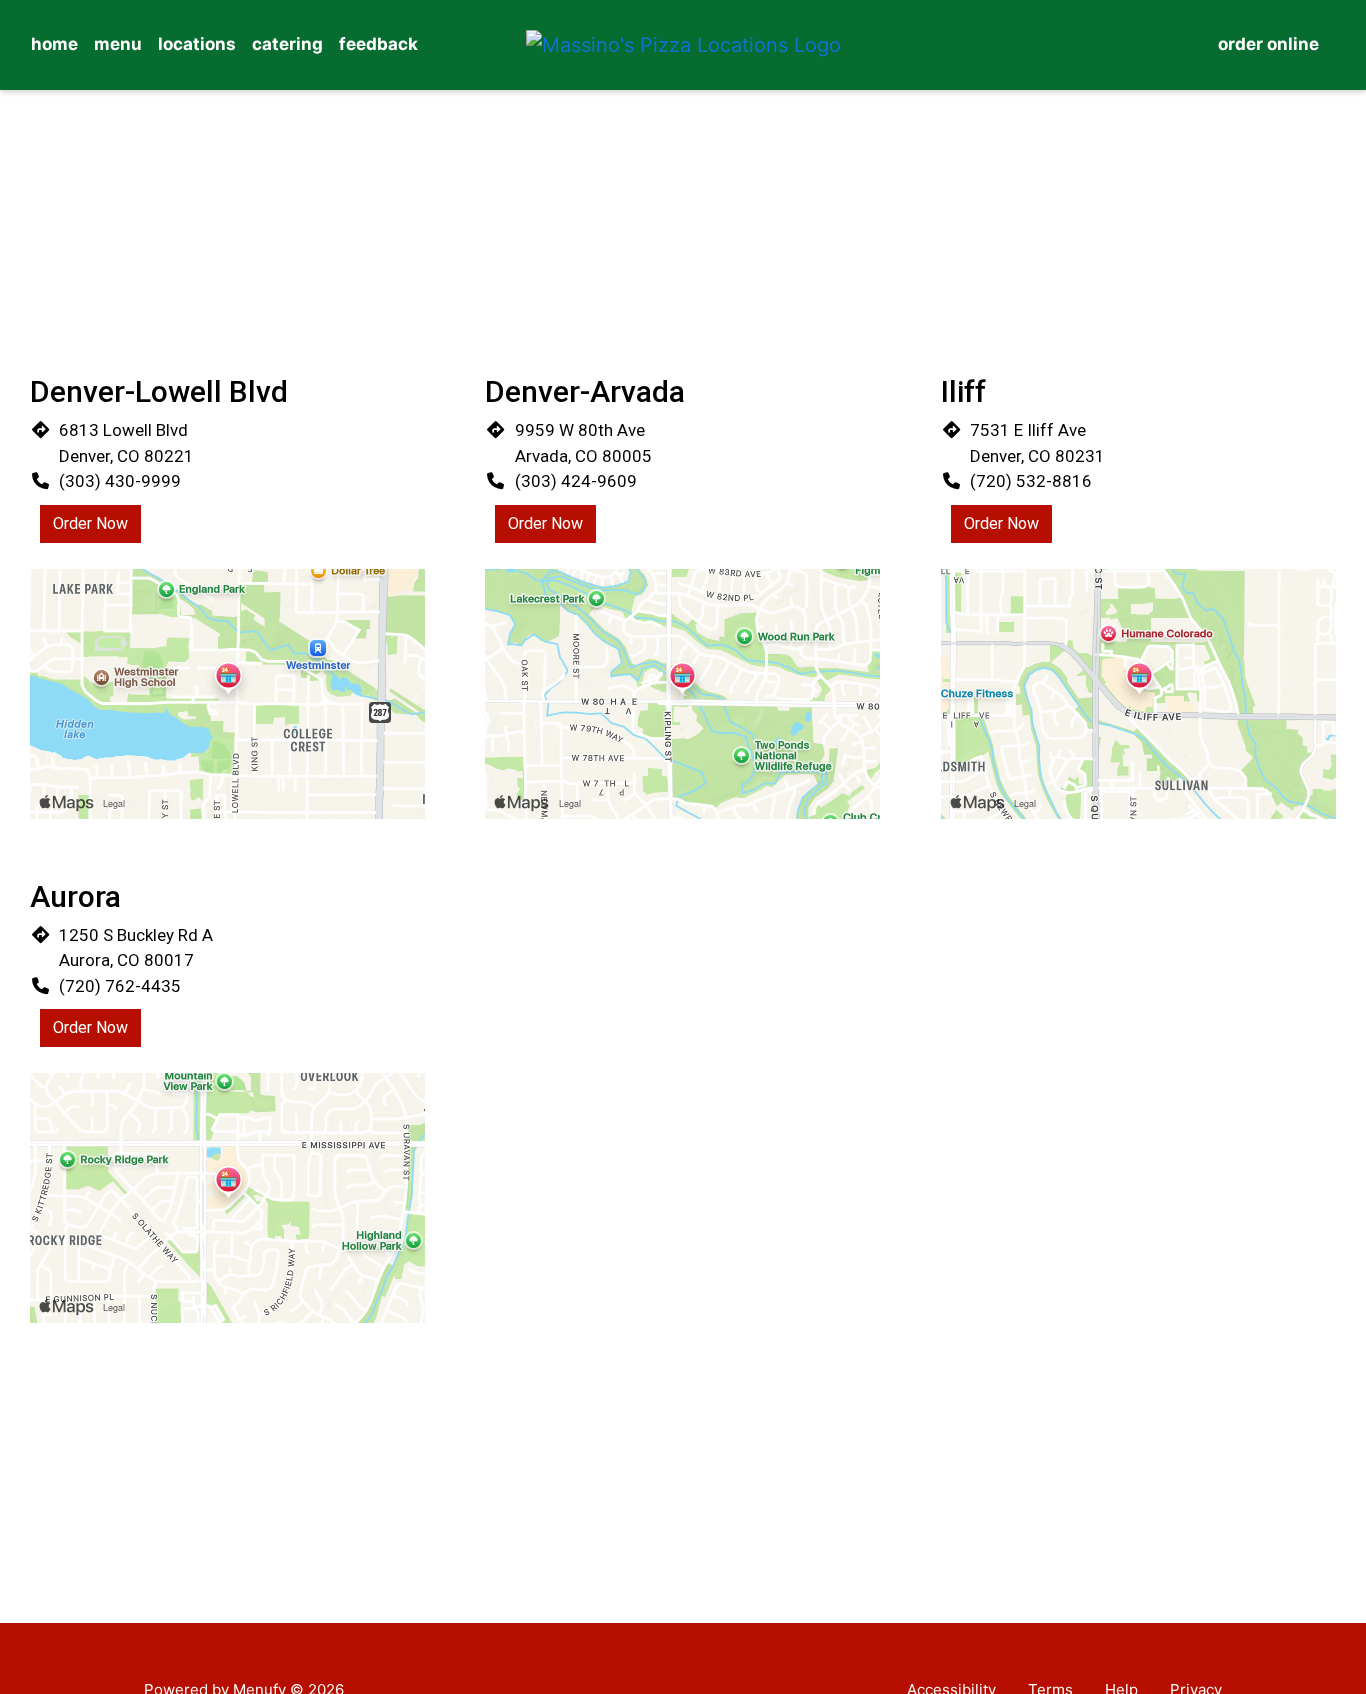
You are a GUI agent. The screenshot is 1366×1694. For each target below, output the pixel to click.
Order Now (90, 523)
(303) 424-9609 (576, 481)
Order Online (1268, 44)
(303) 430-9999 (120, 481)
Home (54, 44)
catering (287, 44)
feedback (378, 44)
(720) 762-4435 (120, 986)
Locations (197, 44)
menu (118, 44)
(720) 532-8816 (1031, 481)
